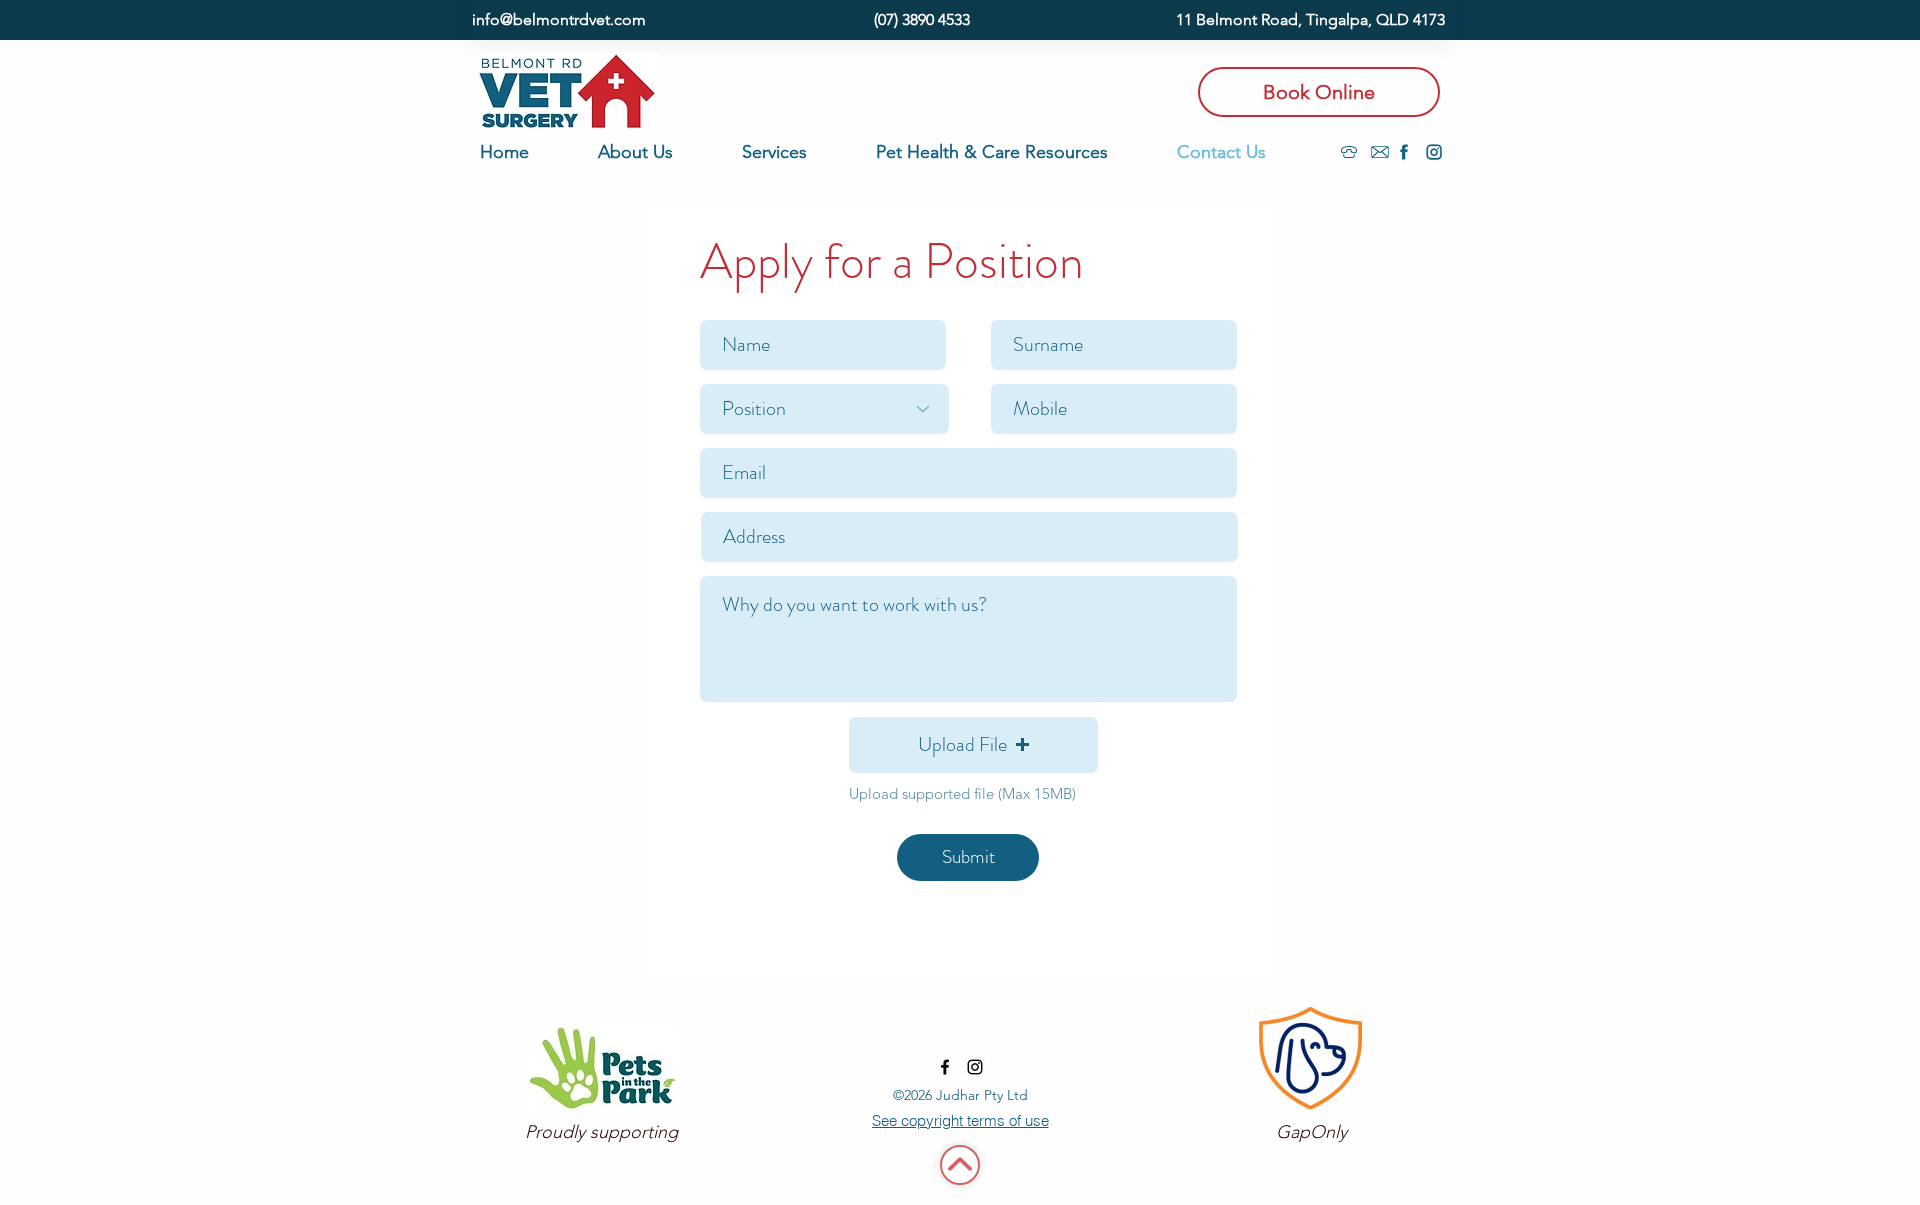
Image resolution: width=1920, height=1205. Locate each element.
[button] (660, 152)
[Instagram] (1434, 152)
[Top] (960, 1165)
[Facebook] (1404, 152)
